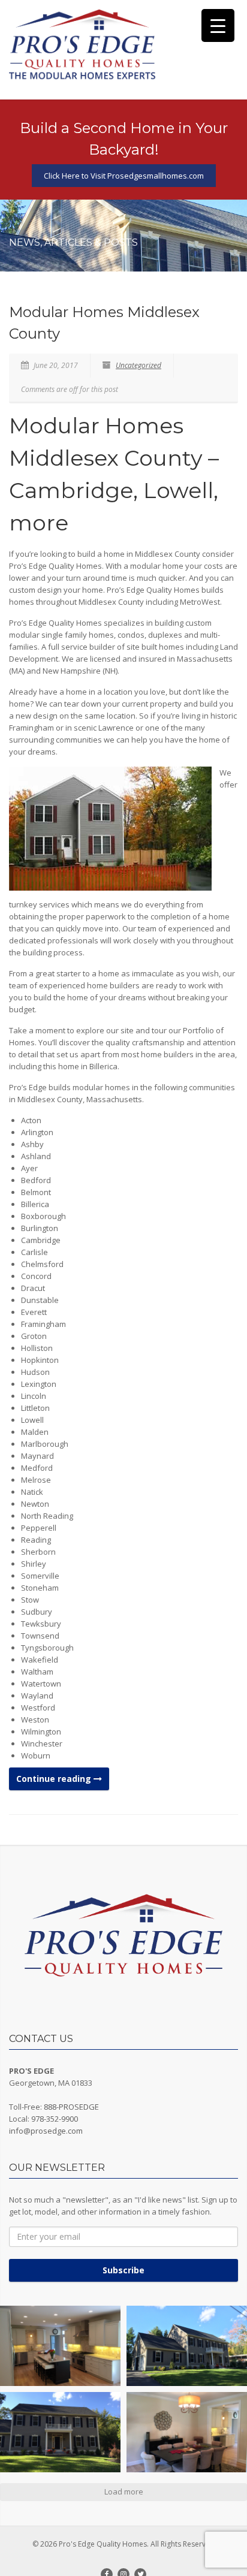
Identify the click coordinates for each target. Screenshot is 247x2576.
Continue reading (55, 1779)
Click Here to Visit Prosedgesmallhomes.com (124, 176)
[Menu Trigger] (218, 25)
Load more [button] (124, 2491)
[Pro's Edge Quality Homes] (82, 45)
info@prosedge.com (46, 2131)
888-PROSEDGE (71, 2107)
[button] (60, 2346)
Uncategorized (138, 365)
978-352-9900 (55, 2119)
